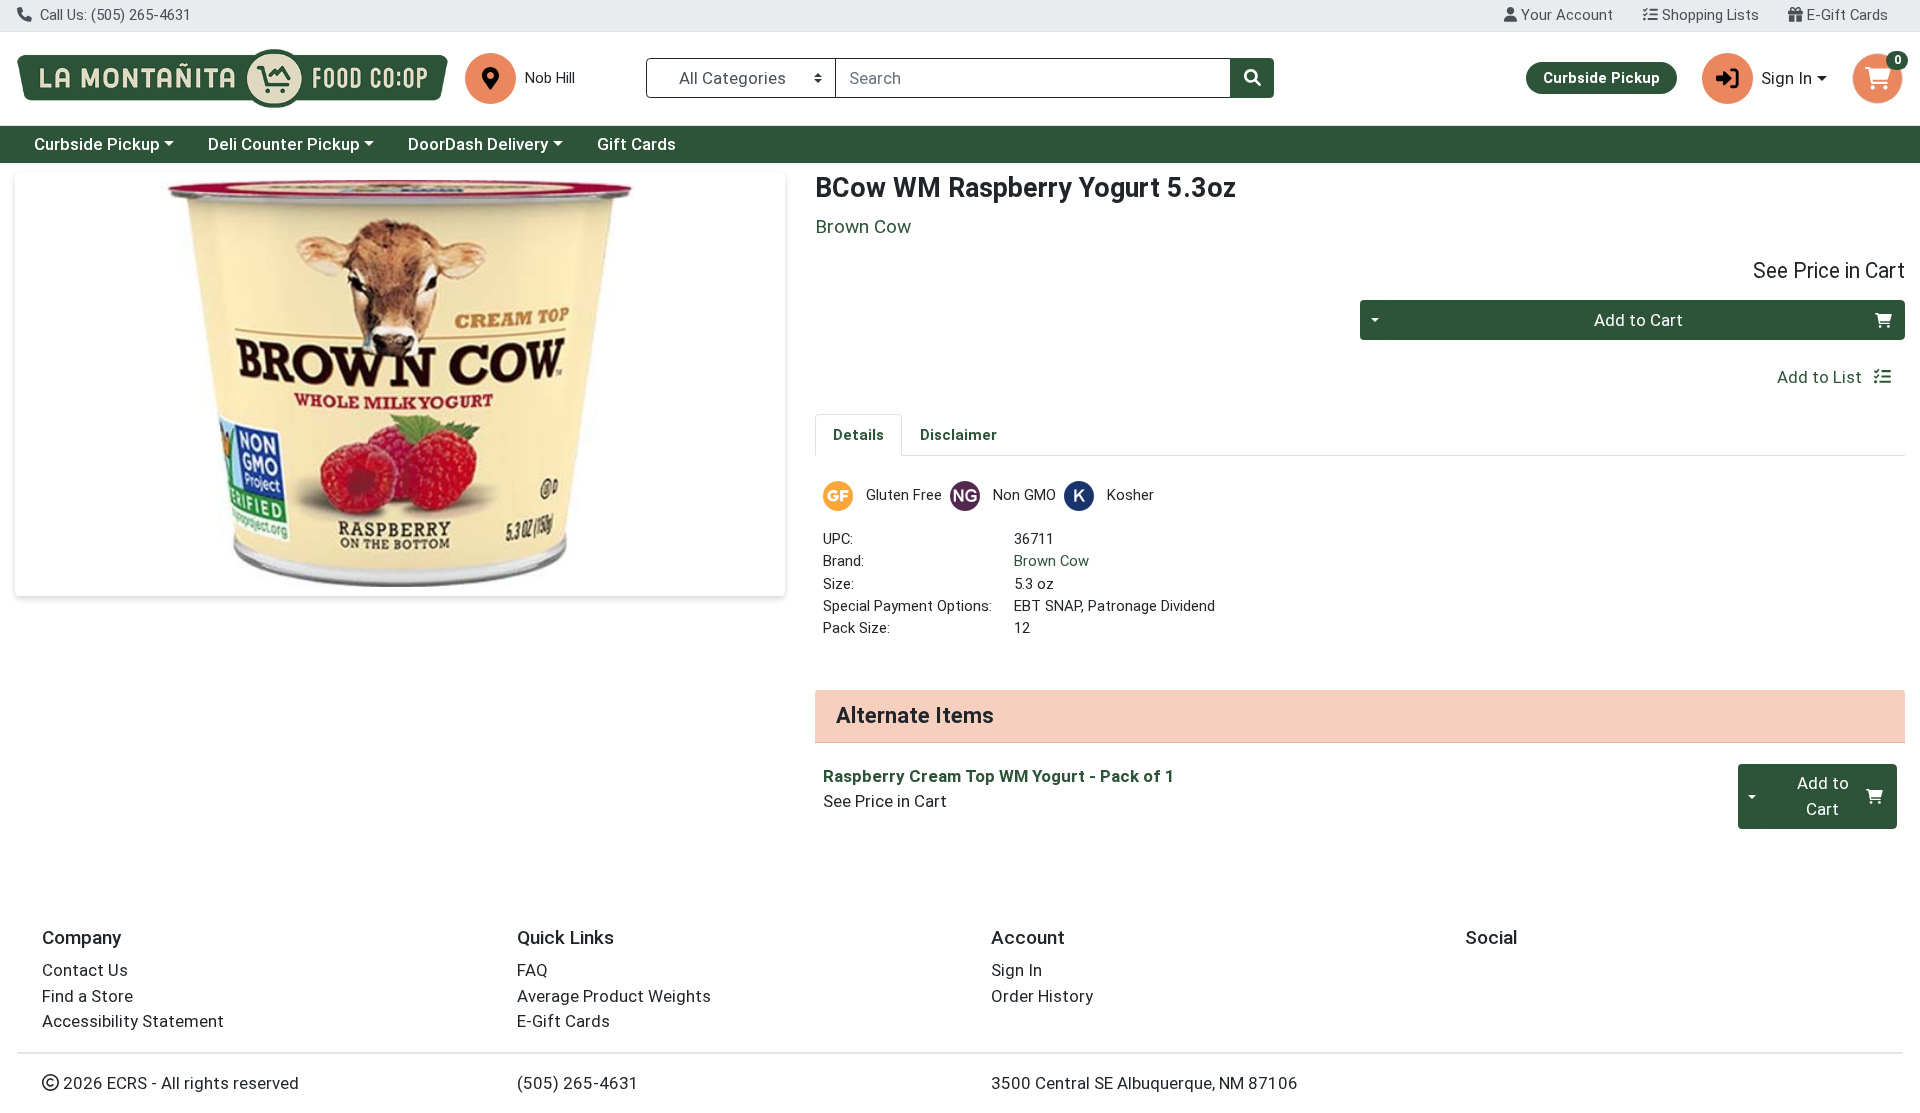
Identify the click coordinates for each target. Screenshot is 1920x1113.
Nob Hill (550, 78)
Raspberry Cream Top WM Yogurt (999, 776)
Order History (1042, 996)
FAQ (532, 970)
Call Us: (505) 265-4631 (113, 15)
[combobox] (1033, 78)
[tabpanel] (1360, 568)
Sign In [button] (1786, 78)
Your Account (1565, 15)
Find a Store (87, 996)
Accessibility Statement (133, 1021)
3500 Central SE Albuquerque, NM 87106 (1144, 1083)
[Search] (1252, 78)
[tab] (858, 434)
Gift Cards (636, 144)
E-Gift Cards (1845, 15)
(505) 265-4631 (578, 1083)
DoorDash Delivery (478, 144)
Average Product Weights (614, 996)
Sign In (1016, 970)
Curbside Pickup (97, 144)
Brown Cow (1051, 561)
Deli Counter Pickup (284, 144)
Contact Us (85, 970)
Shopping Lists (1708, 15)
